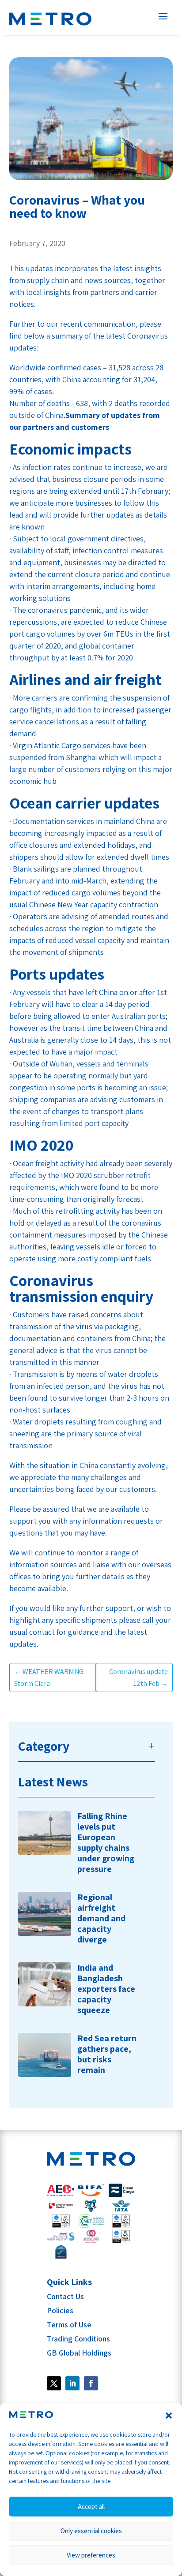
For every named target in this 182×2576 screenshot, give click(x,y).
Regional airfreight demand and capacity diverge (101, 1918)
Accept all (91, 2507)
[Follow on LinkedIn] (72, 2383)
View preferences (91, 2555)
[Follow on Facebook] (54, 2383)
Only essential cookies (91, 2531)
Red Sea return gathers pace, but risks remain (107, 2054)
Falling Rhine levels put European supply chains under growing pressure (106, 1842)
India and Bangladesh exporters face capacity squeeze (106, 1989)
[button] (169, 2416)
